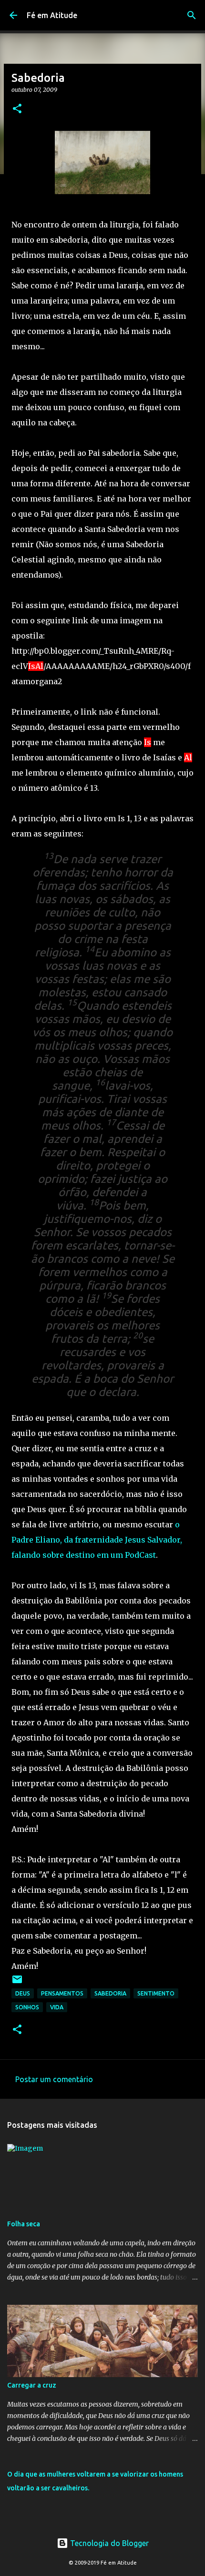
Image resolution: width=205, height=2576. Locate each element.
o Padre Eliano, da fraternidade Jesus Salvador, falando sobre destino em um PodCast (97, 1540)
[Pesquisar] (192, 15)
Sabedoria (110, 1993)
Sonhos (27, 2007)
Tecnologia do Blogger (108, 2543)
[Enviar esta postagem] (17, 1983)
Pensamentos (62, 1993)
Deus (23, 1993)
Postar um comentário (54, 2079)
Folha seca (24, 2224)
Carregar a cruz (32, 2385)
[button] (17, 109)
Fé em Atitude (52, 15)
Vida (57, 2007)
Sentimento (156, 1993)
